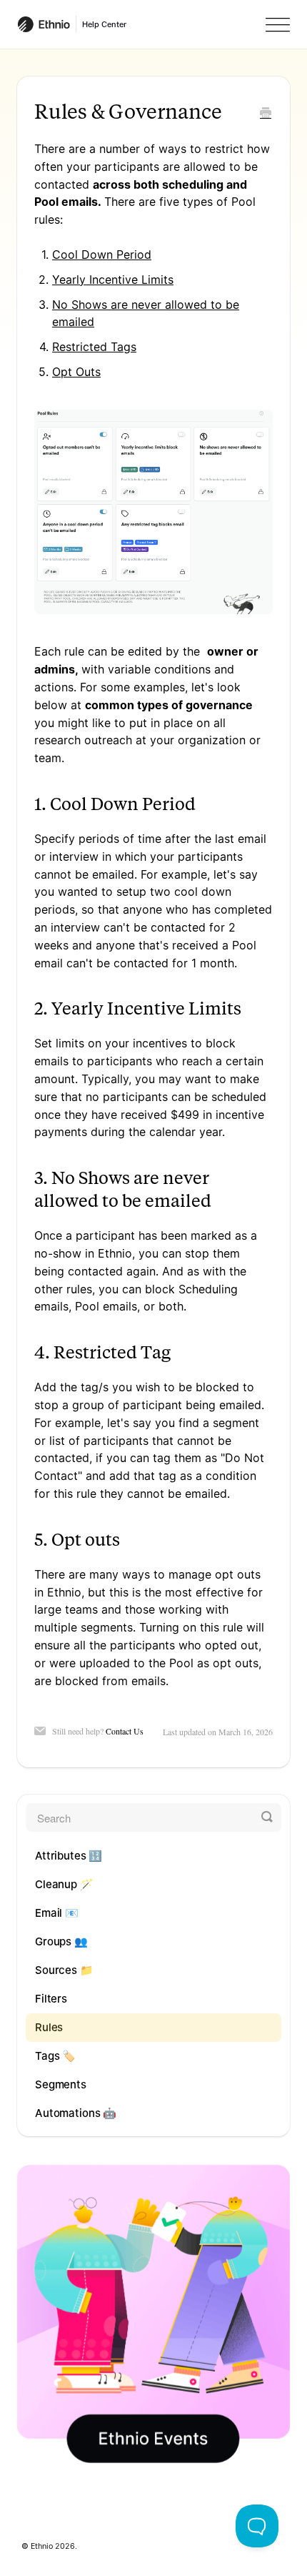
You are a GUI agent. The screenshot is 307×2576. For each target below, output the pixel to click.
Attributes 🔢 (69, 1856)
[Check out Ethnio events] (153, 2314)
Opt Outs (76, 372)
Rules (49, 2027)
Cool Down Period (102, 255)
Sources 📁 (64, 1970)
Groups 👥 (61, 1941)
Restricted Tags (94, 347)
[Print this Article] (266, 114)
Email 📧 (57, 1913)
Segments (61, 2084)
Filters (51, 1999)
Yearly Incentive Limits (113, 280)
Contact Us (125, 1731)
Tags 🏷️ (55, 2056)
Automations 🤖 (76, 2113)
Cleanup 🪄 (64, 1884)
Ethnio (42, 2546)
